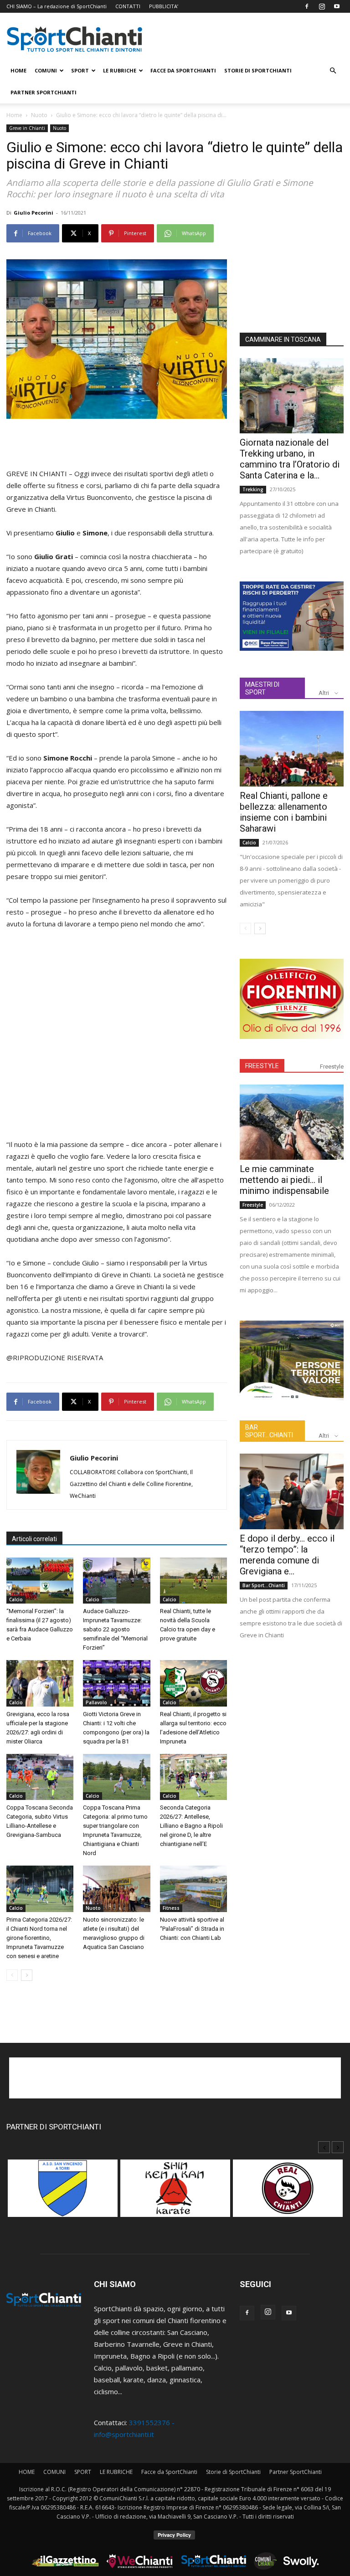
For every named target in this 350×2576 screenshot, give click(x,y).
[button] (333, 71)
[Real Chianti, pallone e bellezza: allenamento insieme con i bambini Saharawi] (292, 748)
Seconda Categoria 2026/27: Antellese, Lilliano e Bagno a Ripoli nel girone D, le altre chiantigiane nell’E (191, 1826)
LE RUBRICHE (120, 70)
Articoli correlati (34, 1539)
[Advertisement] (117, 444)
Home (14, 115)
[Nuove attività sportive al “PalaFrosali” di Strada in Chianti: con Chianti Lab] (193, 1889)
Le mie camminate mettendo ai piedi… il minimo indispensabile (284, 1180)
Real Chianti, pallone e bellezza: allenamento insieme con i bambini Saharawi (284, 812)
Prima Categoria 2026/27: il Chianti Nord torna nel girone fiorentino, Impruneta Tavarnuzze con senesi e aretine (39, 1938)
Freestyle (332, 1067)
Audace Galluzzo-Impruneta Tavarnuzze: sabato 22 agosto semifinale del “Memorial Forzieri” (115, 1629)
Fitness (171, 1908)
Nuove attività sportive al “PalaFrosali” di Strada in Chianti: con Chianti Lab (192, 1929)
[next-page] (27, 1975)
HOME (18, 70)
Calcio (16, 1599)
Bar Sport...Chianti (264, 1585)
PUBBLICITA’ (164, 6)
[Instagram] (322, 6)
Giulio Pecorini (33, 213)
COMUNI (46, 70)
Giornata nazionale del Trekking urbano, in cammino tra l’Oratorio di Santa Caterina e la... (290, 459)
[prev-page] (12, 1975)
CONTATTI (128, 6)
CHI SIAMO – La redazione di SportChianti (57, 6)
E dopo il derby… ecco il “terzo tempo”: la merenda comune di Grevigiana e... (287, 1555)
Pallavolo (96, 1702)
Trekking (253, 489)
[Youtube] (337, 6)
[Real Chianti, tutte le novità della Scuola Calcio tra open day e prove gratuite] (193, 1581)
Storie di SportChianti (258, 70)
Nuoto (39, 115)
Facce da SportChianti (183, 70)
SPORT (80, 70)
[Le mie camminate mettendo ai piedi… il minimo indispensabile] (292, 1122)
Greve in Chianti (27, 128)
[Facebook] (307, 6)
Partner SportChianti (44, 92)
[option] (63, 2193)
